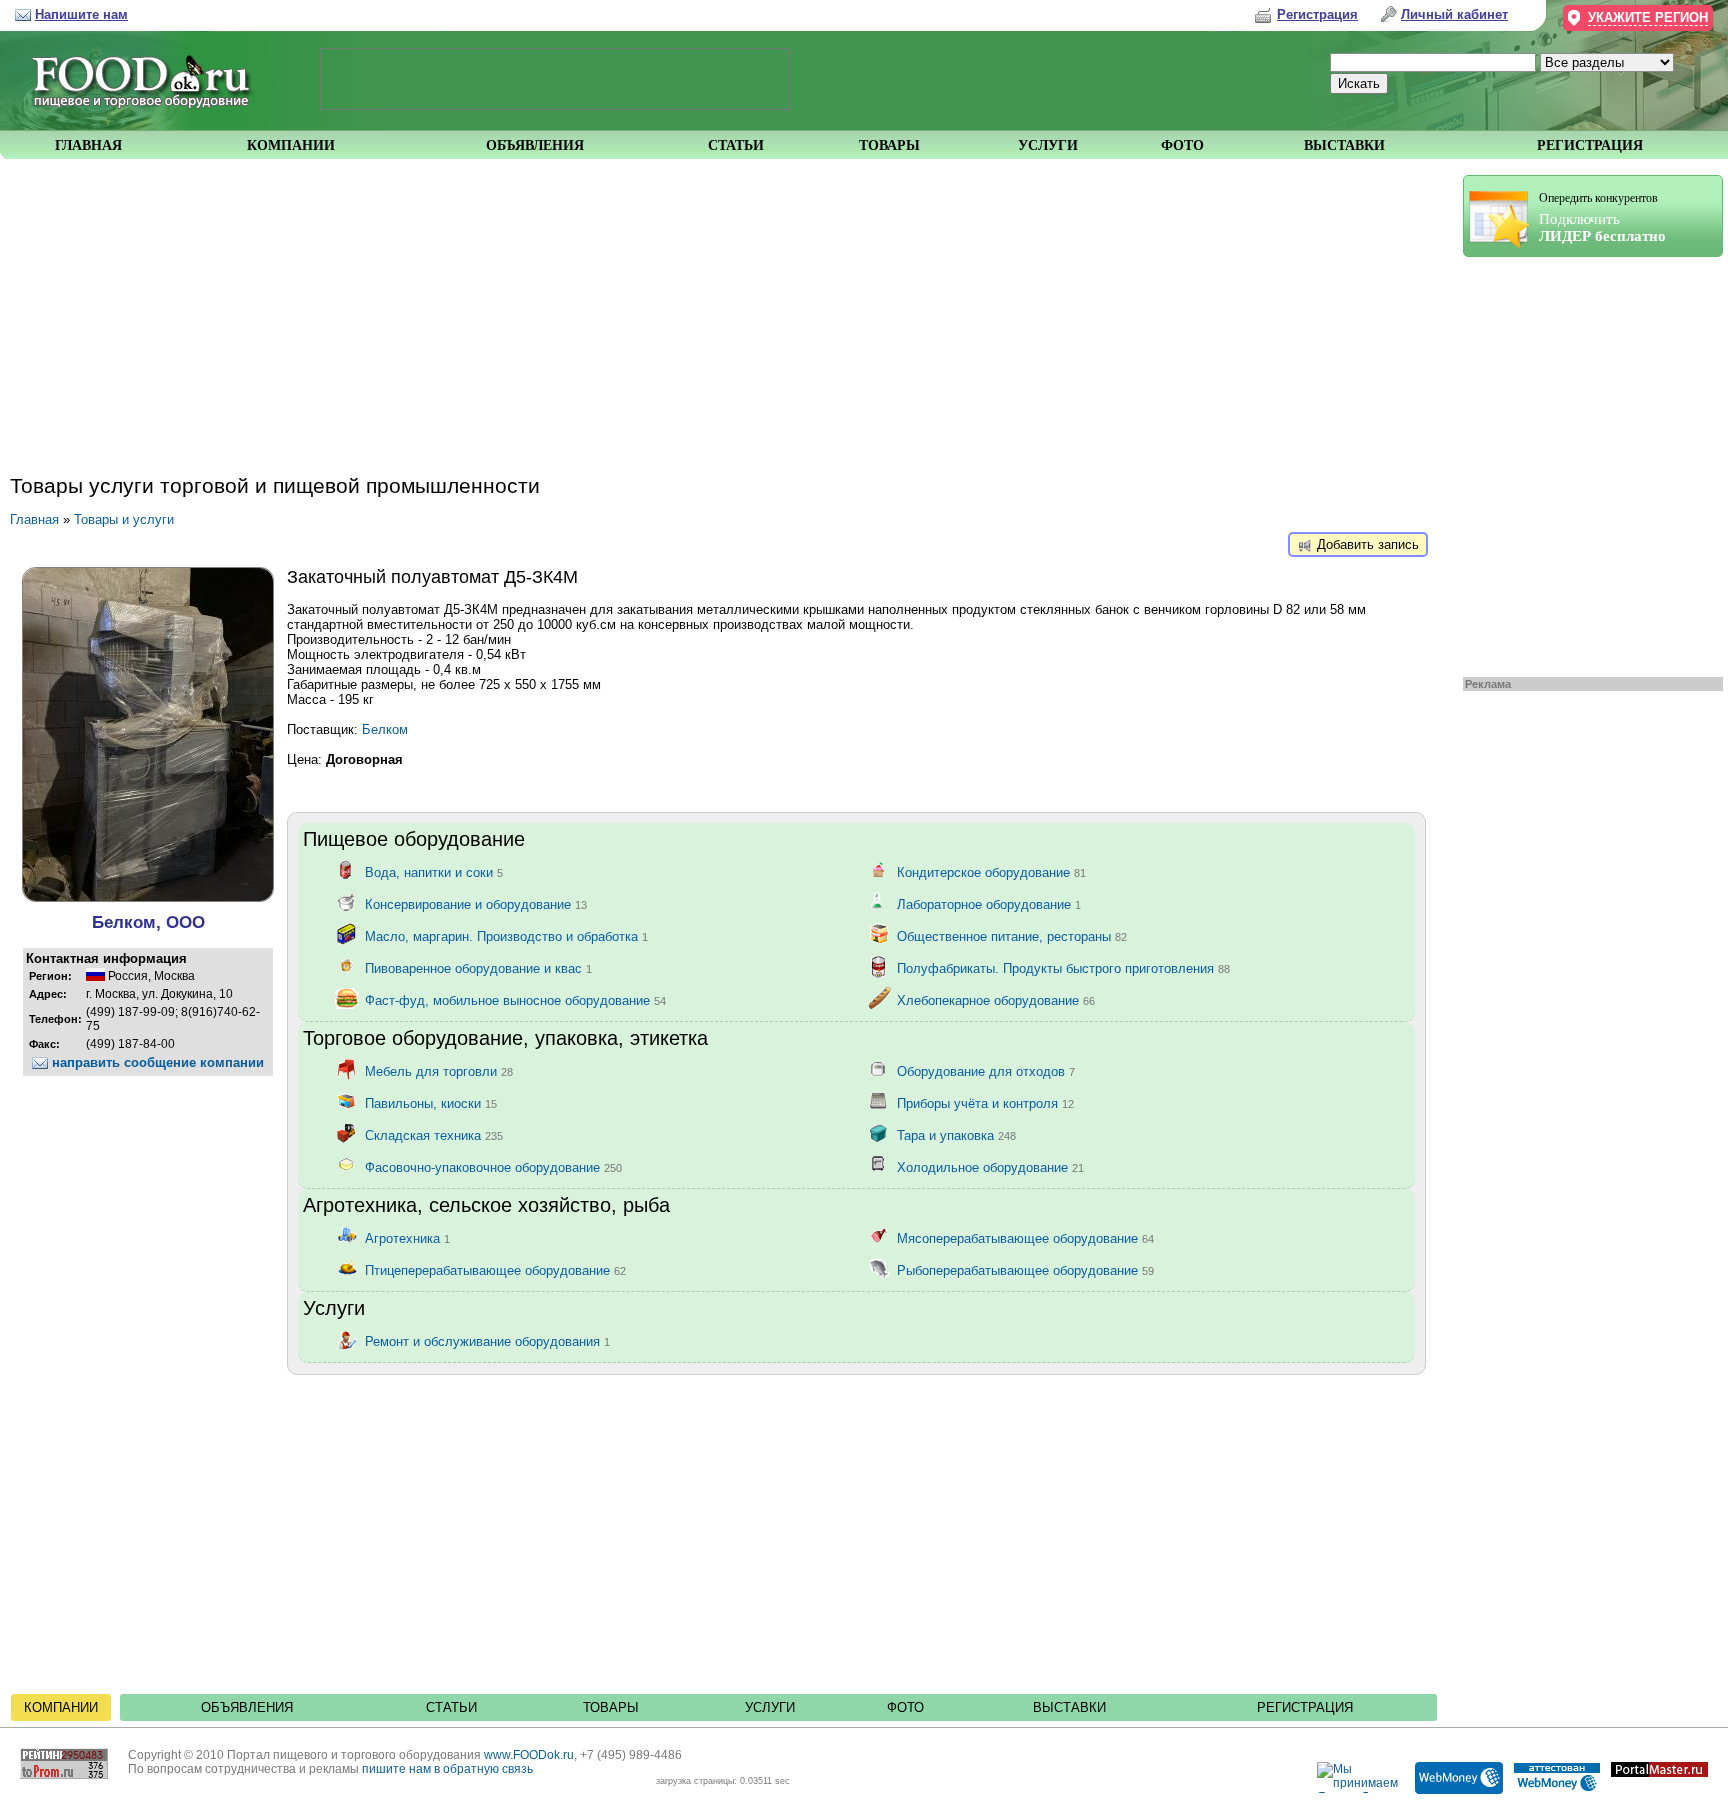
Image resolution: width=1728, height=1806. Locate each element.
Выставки (1069, 1707)
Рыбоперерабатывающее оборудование (1025, 1270)
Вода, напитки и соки (434, 872)
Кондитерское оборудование (991, 872)
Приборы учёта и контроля (985, 1103)
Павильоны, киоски (431, 1103)
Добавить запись (1366, 544)
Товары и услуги (124, 519)
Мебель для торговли (439, 1071)
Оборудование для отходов (986, 1071)
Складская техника (434, 1135)
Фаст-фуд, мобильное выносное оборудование (515, 1000)
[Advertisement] (1583, 462)
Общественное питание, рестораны (1012, 936)
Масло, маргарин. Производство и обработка (506, 936)
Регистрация (1305, 1707)
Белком (385, 729)
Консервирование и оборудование (476, 904)
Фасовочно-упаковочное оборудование (493, 1167)
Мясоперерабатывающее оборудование (1025, 1238)
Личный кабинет (1454, 14)
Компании (61, 1707)
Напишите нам (81, 14)
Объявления (247, 1707)
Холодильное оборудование (990, 1167)
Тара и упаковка (956, 1135)
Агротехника (407, 1238)
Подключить (1602, 217)
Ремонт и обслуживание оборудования (487, 1341)
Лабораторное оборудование (989, 904)
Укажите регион (1648, 17)
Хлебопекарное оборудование (996, 1000)
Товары (611, 1707)
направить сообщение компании (156, 1062)
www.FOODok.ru (529, 1755)
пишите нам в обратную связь (447, 1769)
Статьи (451, 1707)
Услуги (770, 1707)
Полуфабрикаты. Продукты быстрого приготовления (1063, 968)
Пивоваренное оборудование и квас (478, 968)
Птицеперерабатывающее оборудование (495, 1270)
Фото (905, 1707)
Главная (34, 519)
